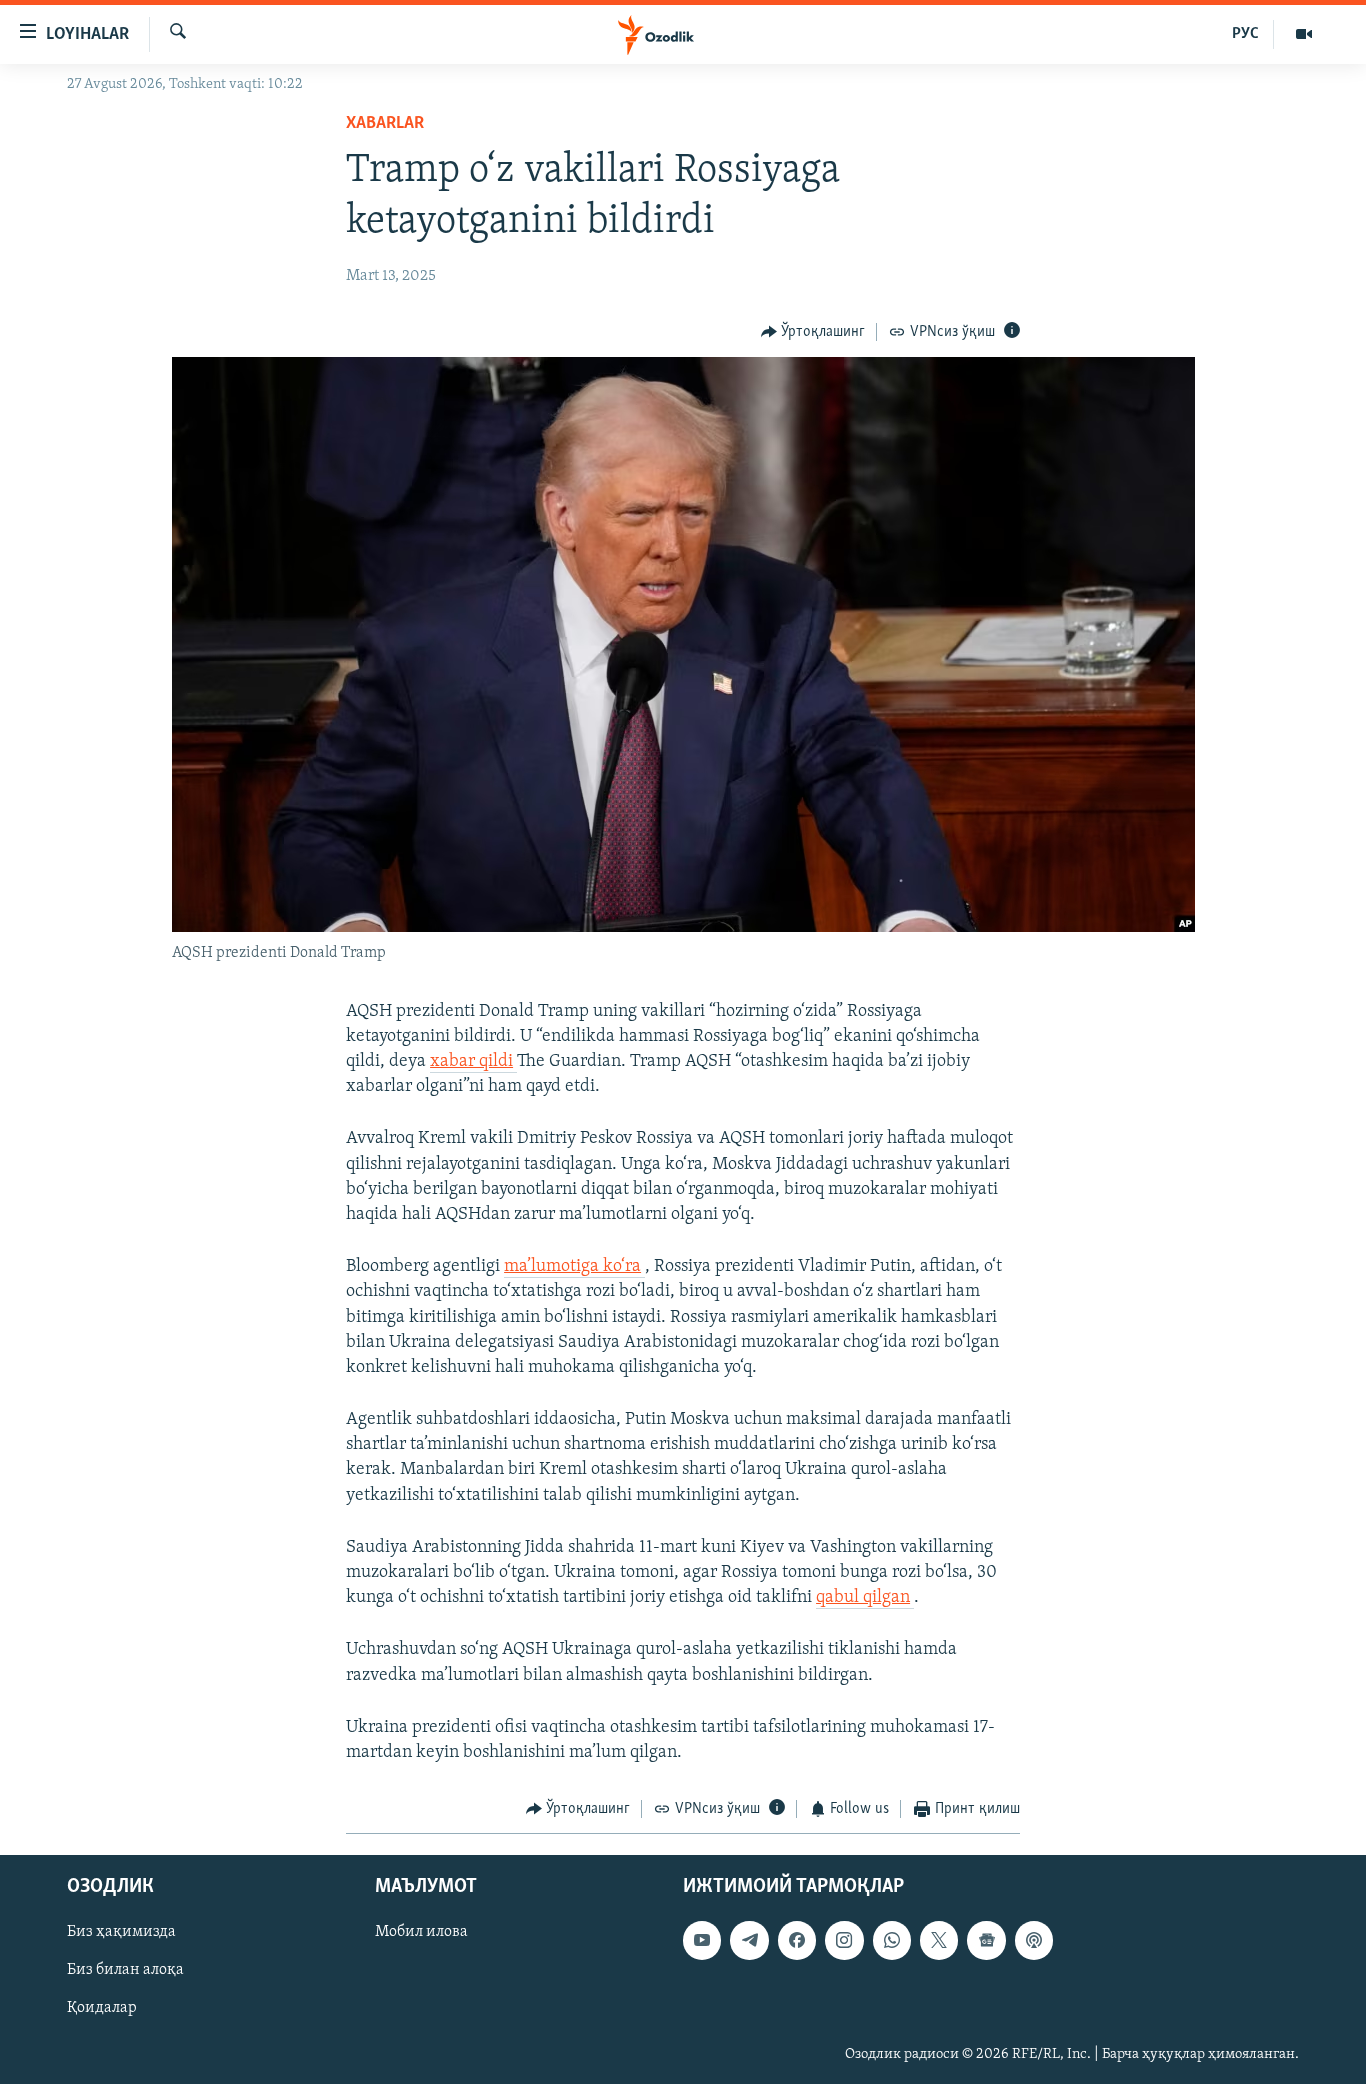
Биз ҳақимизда (121, 1932)
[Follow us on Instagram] (844, 1940)
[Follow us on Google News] (986, 1940)
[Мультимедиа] (1304, 34)
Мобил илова (421, 1932)
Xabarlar (385, 124)
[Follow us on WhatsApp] (892, 1940)
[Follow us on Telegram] (749, 1940)
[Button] (813, 332)
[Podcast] (1034, 1940)
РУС (1245, 34)
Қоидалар (102, 2008)
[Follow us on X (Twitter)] (939, 1940)
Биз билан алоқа (125, 1970)
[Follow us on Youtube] (702, 1940)
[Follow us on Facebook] (797, 1940)
